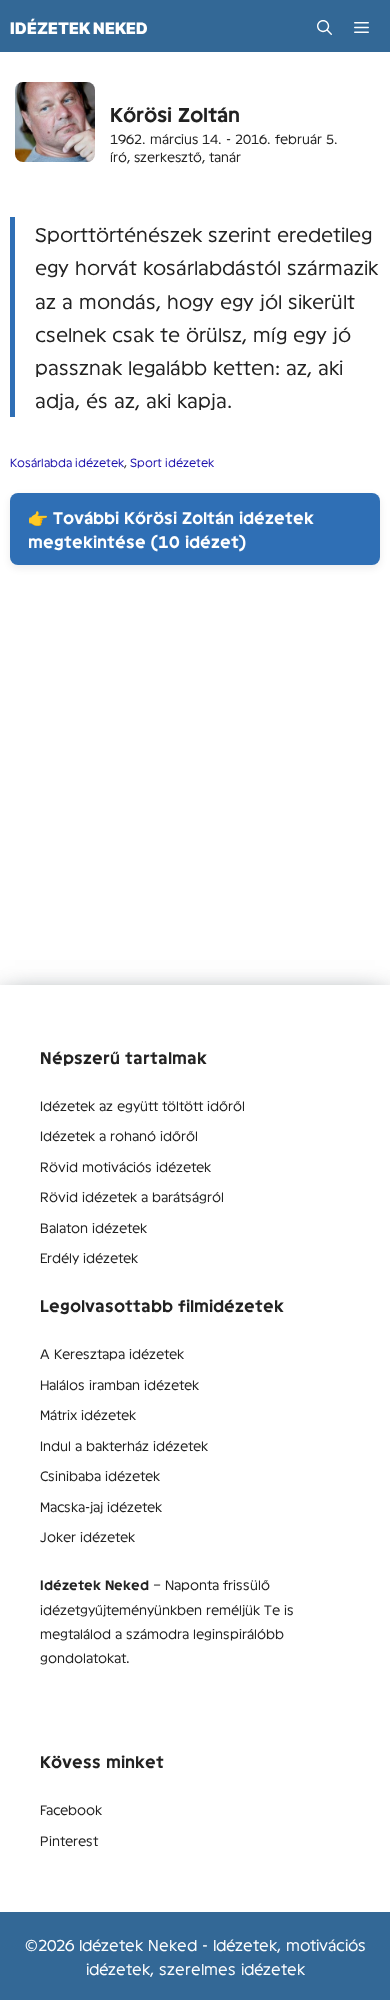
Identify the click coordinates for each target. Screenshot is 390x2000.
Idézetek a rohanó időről (119, 1135)
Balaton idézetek (93, 1227)
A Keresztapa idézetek (112, 1353)
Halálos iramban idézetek (119, 1384)
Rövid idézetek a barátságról (132, 1196)
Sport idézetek (172, 462)
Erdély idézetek (89, 1257)
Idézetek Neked (79, 28)
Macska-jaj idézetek (101, 1506)
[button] (324, 27)
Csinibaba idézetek (100, 1475)
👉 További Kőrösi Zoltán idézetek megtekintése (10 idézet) (171, 529)
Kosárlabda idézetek (67, 462)
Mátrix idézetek (88, 1414)
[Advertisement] (195, 790)
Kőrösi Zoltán (175, 113)
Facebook (71, 1809)
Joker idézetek (87, 1536)
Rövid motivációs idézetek (125, 1166)
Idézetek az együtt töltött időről (142, 1105)
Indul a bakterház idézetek (124, 1445)
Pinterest (69, 1840)
